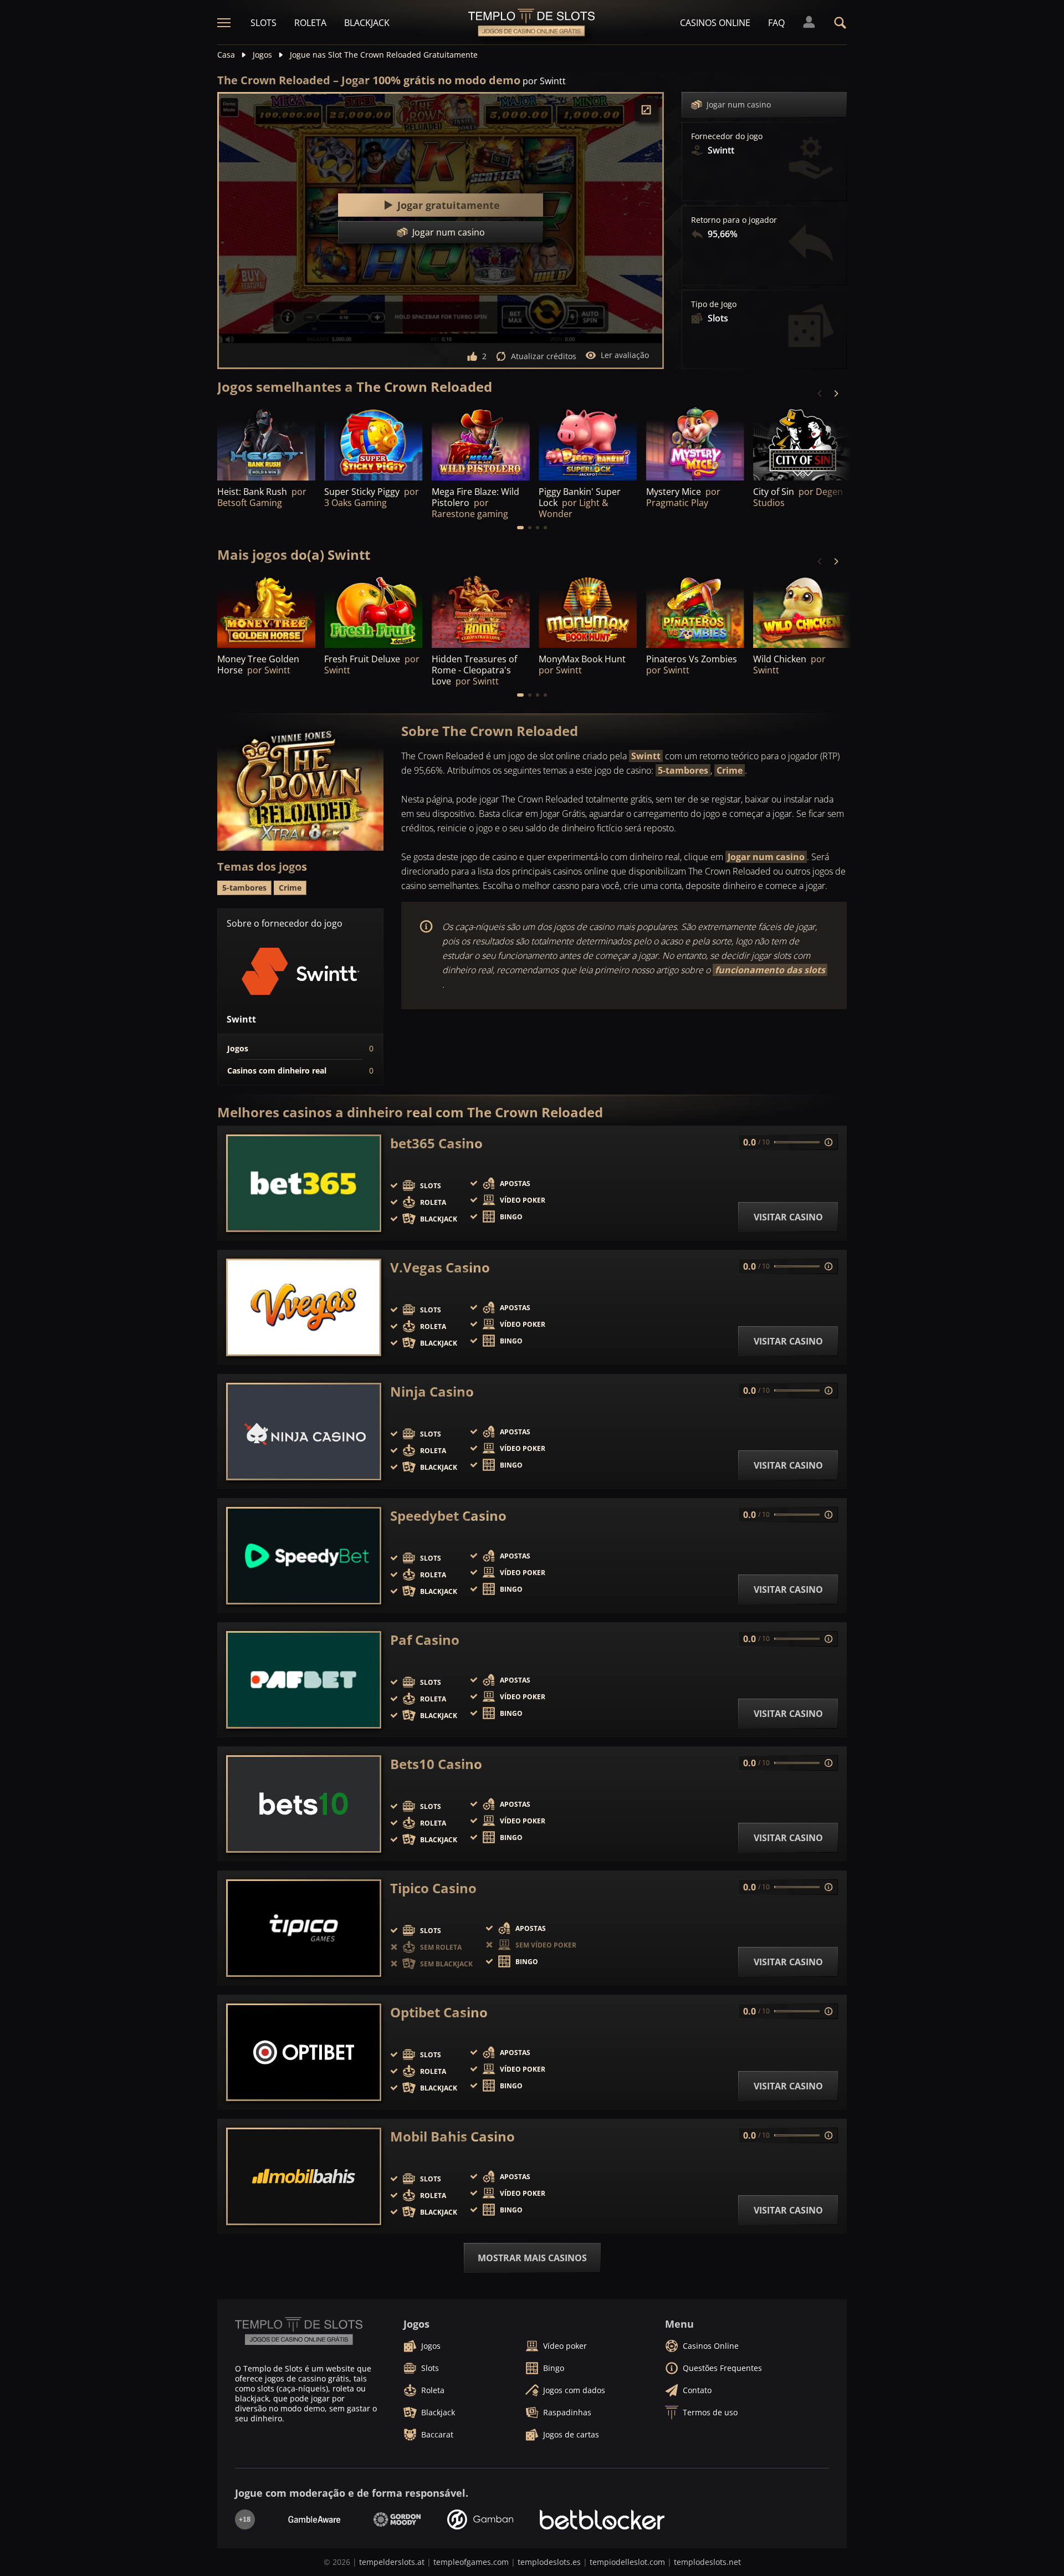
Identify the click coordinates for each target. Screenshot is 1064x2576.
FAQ (776, 23)
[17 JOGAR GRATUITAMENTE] (695, 443)
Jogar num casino (739, 104)
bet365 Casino (436, 1143)
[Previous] (820, 393)
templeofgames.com (471, 2562)
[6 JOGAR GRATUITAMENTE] (373, 443)
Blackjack (367, 23)
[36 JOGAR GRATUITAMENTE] (802, 611)
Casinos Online (715, 23)
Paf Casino (425, 1640)
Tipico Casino (433, 1888)
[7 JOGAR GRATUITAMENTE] (802, 443)
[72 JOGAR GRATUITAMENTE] (481, 443)
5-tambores (683, 770)
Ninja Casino (432, 1392)
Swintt (646, 756)
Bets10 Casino (436, 1764)
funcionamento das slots (770, 970)
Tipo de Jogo (714, 304)
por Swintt (544, 81)
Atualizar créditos (544, 356)
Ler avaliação (625, 355)
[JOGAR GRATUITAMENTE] (266, 443)
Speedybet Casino (448, 1516)
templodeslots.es (549, 2562)
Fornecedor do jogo (727, 136)
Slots (264, 23)
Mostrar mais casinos (532, 2258)
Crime (730, 770)
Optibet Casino (439, 2012)
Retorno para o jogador (734, 220)
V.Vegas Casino (440, 1267)
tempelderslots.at (392, 2562)
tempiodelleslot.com (627, 2562)
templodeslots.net (707, 2562)
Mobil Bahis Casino (452, 2137)
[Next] (836, 393)
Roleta (310, 23)
